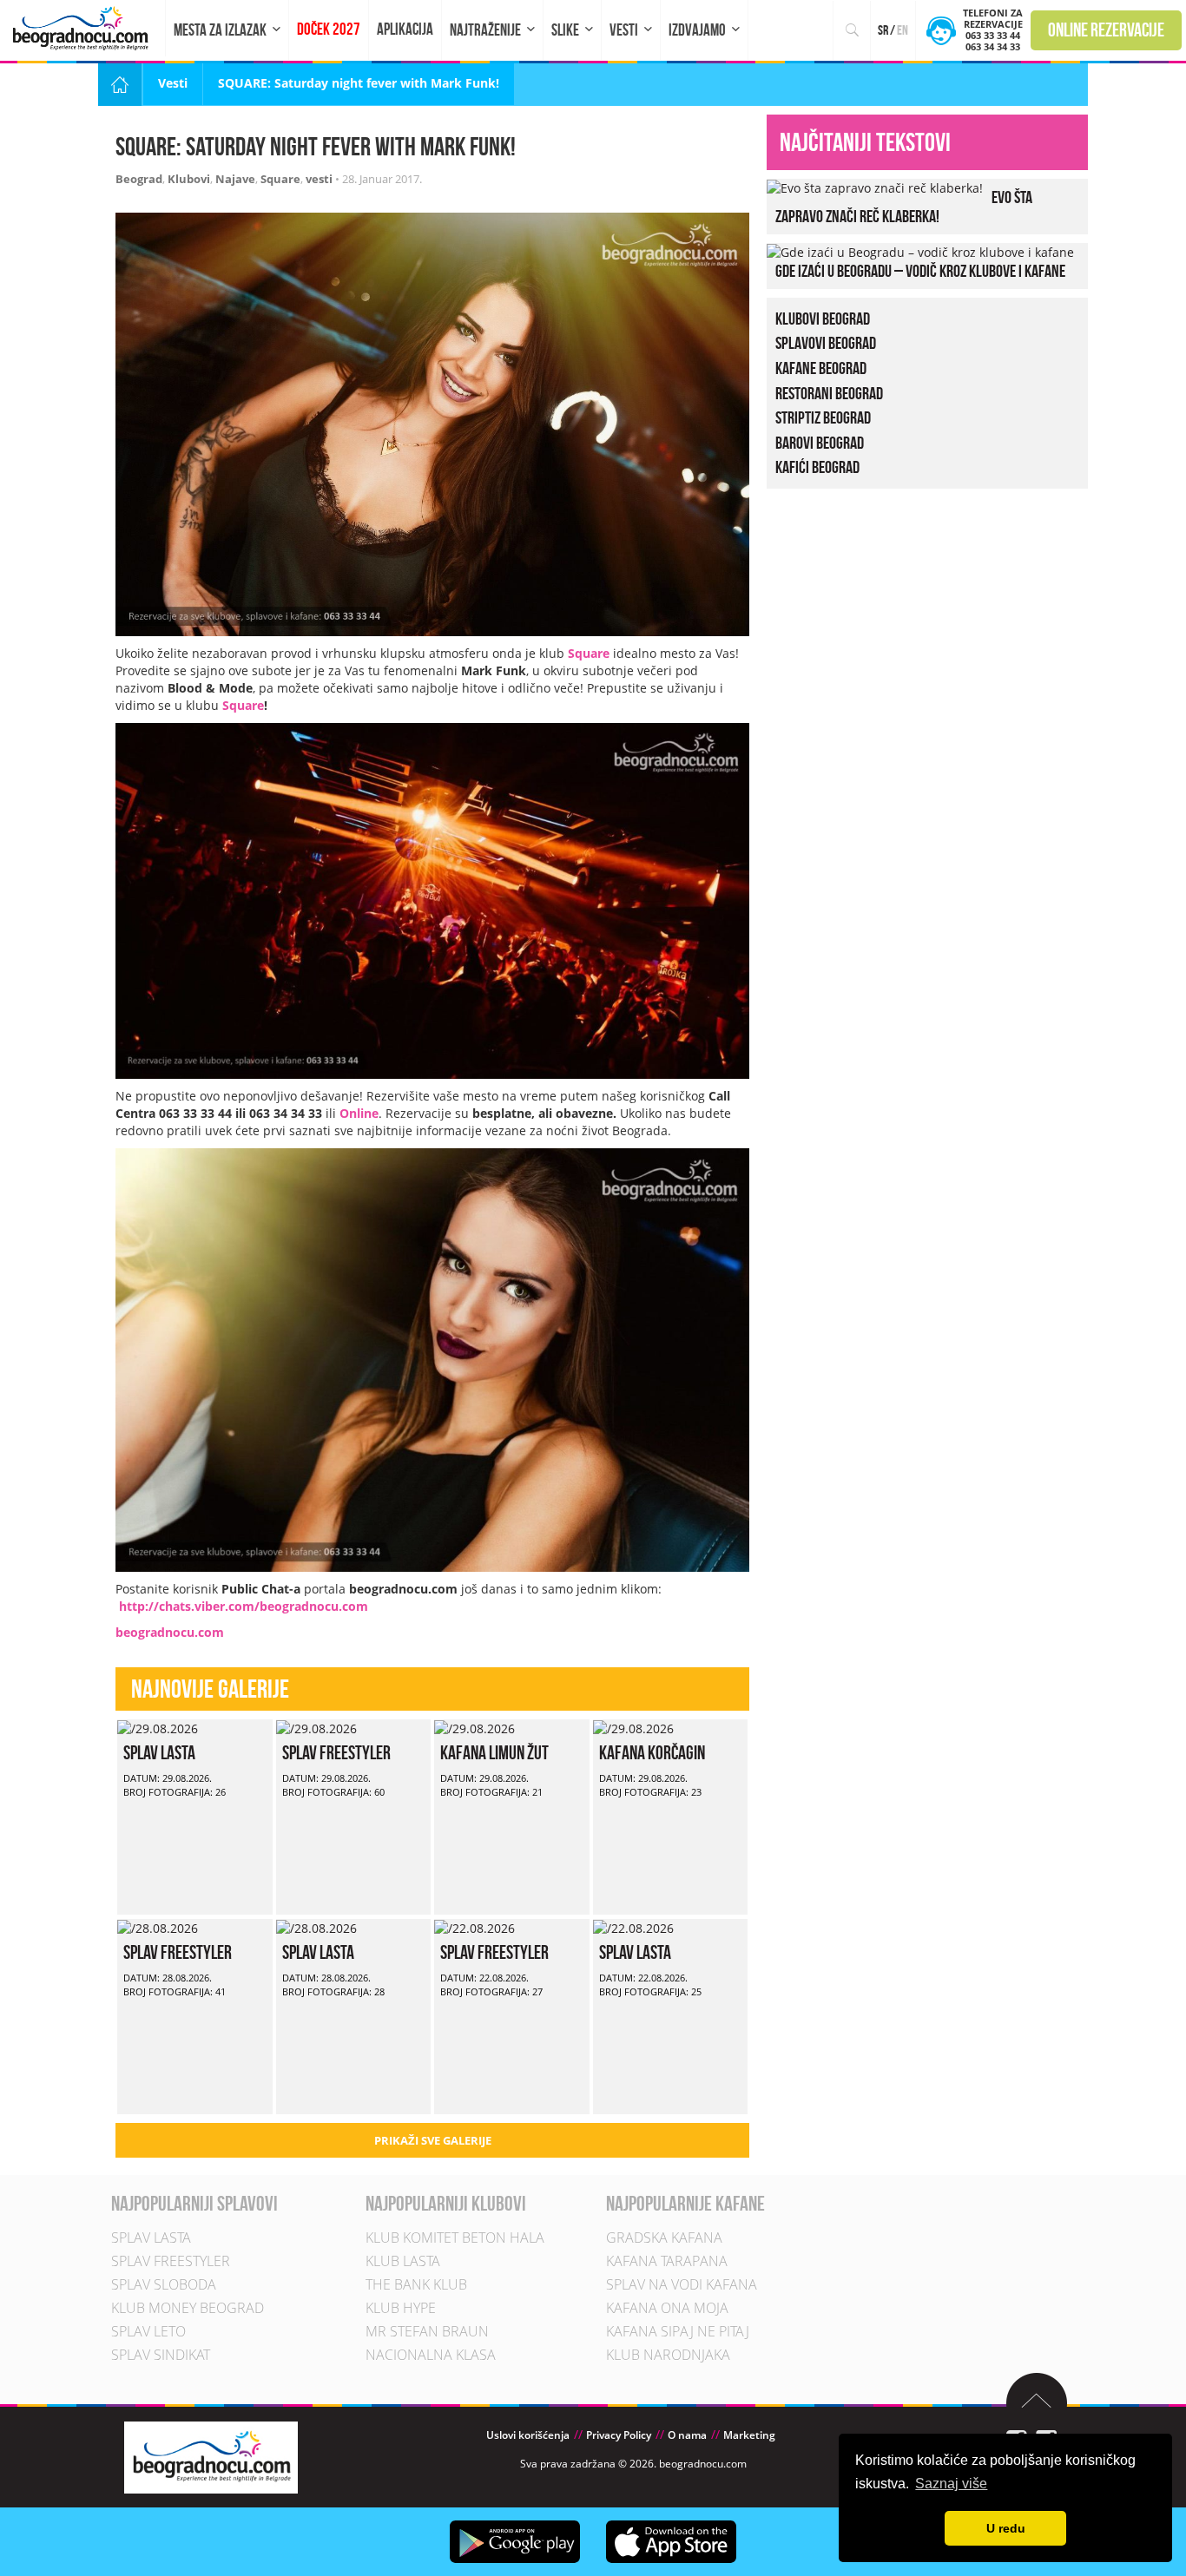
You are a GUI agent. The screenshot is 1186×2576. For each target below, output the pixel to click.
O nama (687, 2435)
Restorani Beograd (829, 393)
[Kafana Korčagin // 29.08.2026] (633, 1728)
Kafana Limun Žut (494, 1752)
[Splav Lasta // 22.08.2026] (633, 1927)
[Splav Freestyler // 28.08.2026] (158, 1927)
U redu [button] (1006, 2528)
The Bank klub (416, 2284)
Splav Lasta (159, 1752)
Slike (565, 30)
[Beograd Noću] (211, 2456)
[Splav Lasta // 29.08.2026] (158, 1728)
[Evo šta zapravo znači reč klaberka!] (875, 187)
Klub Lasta (403, 2261)
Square (280, 179)
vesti (319, 179)
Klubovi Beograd (823, 319)
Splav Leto (148, 2331)
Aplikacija (405, 29)
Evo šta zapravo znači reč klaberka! (904, 207)
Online (359, 1113)
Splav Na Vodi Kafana (682, 2284)
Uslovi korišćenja (528, 2435)
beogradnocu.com (170, 1632)
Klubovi (189, 179)
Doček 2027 (329, 29)
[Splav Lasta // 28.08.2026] (316, 1927)
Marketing (749, 2435)
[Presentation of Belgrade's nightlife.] (83, 28)
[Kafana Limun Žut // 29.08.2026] (474, 1728)
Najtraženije (485, 30)
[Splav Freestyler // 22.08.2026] (474, 1927)
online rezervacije (1106, 30)
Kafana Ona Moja (667, 2308)
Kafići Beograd (817, 467)
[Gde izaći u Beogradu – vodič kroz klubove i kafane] (920, 251)
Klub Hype (401, 2308)
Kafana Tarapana (667, 2261)
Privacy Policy (619, 2435)
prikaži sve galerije (433, 2140)
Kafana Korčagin (652, 1752)
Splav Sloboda (164, 2284)
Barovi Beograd (820, 443)
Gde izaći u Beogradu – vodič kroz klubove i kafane (920, 271)
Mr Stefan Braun (427, 2331)
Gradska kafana (664, 2238)
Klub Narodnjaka (668, 2355)
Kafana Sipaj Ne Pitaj (678, 2331)
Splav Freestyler (336, 1752)
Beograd (139, 179)
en (903, 30)
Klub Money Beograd (188, 2308)
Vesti (624, 30)
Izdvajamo (697, 30)
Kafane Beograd (821, 368)
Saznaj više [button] (951, 2484)
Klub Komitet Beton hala (455, 2238)
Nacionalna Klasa (431, 2355)
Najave (235, 179)
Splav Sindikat (161, 2355)
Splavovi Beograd (826, 343)
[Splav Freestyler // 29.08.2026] (316, 1728)
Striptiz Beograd (823, 417)
